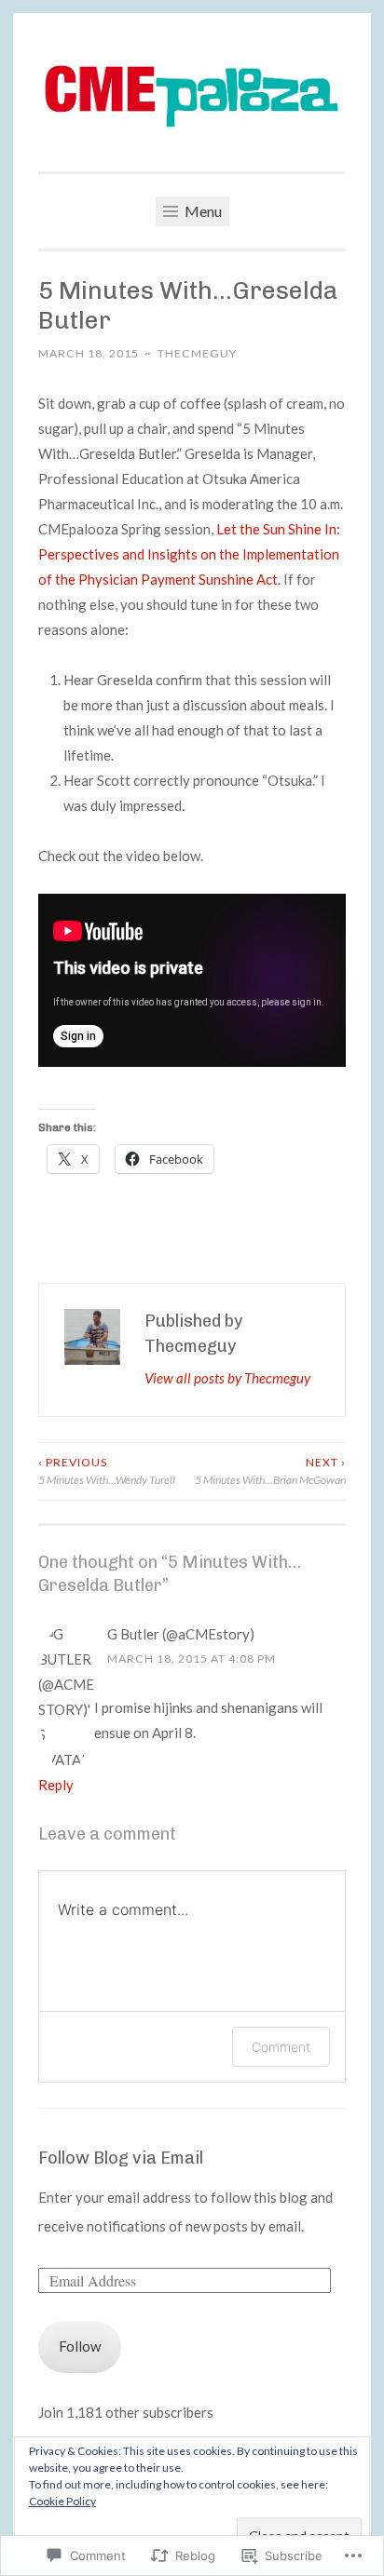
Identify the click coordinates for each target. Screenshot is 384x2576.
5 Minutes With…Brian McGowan (270, 1470)
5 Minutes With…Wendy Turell (107, 1470)
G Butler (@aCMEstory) (181, 1634)
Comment (281, 2047)
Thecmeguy (197, 353)
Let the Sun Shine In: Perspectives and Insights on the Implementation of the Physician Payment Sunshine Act (189, 554)
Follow (80, 2346)
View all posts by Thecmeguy (227, 1378)
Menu (202, 211)
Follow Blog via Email (121, 2158)
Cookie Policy (62, 2501)
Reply (56, 1785)
